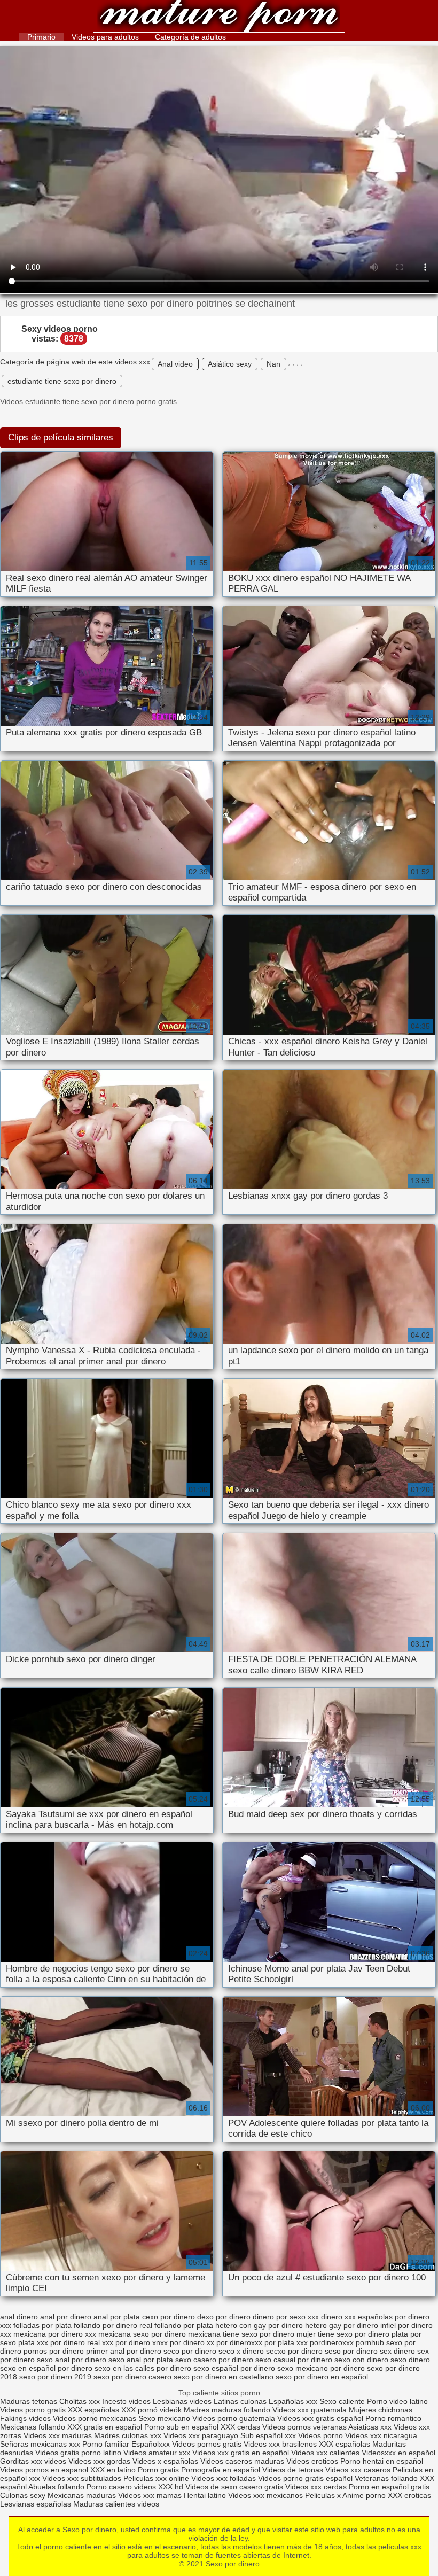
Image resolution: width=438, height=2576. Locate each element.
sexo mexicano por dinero (321, 2368)
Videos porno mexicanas (95, 2418)
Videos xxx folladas (224, 2478)
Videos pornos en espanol (45, 2470)
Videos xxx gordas (100, 2461)
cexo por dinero (169, 2317)
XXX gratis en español (105, 2427)
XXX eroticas (409, 2495)
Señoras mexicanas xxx (41, 2444)
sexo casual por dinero (294, 2360)
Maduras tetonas (29, 2401)
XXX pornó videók (152, 2410)
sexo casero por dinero (214, 2360)
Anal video (175, 364)
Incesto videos (127, 2401)
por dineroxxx (239, 2342)
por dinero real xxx (82, 2342)
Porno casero (110, 2487)
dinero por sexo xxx (286, 2317)
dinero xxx (338, 2317)
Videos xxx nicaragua (381, 2435)
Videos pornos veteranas (304, 2427)
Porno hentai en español (382, 2461)
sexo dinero (410, 2360)
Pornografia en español (222, 2470)
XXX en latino (113, 2470)
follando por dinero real (113, 2325)
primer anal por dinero (124, 2351)
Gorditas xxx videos (34, 2461)
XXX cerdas (241, 2427)
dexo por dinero (224, 2317)
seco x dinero (241, 2351)
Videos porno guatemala (234, 2418)
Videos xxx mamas (150, 2495)
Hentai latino (205, 2495)
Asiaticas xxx (370, 2427)
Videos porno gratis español (306, 2478)
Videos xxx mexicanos (267, 2495)
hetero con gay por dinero (259, 2325)
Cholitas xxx (80, 2401)
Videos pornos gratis (207, 2444)
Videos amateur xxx (157, 2453)
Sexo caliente (342, 2401)
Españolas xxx (293, 2401)
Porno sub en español (181, 2427)
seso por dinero (351, 2351)
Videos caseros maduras (242, 2461)
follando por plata (184, 2325)
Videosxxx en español (398, 2453)
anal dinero (19, 2317)
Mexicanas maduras (82, 2495)
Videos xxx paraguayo (202, 2435)
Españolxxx (152, 2444)
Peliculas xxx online (157, 2478)
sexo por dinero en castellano (224, 2377)
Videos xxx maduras (59, 2435)
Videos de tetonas (293, 2470)
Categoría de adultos (190, 37)
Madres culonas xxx (128, 2435)
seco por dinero (190, 2351)
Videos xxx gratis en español (242, 2453)
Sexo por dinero (219, 17)
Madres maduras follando (228, 2410)
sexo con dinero (361, 2360)
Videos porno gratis (33, 2410)
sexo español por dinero (234, 2368)
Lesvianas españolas (37, 2504)
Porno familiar (106, 2444)
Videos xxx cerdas (316, 2487)
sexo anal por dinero (72, 2360)
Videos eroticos (312, 2461)
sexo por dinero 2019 (55, 2377)
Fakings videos (25, 2418)
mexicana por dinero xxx (55, 2334)
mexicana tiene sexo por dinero (241, 2334)
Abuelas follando (56, 2487)
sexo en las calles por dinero (143, 2368)
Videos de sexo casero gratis (234, 2487)
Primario (41, 37)
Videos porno (320, 2435)
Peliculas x (323, 2495)
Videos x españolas (166, 2461)
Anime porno (365, 2495)
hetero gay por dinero (342, 2325)
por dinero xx (192, 2342)
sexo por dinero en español (322, 2377)
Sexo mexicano (164, 2418)
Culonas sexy (23, 2495)
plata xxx (33, 2342)
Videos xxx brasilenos (281, 2444)
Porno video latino (397, 2401)
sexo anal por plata (141, 2360)
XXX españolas (95, 2410)
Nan (273, 364)
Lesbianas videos (183, 2401)
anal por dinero (66, 2317)
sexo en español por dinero (46, 2368)
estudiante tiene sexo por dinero (62, 381)
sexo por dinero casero (132, 2377)
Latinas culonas (240, 2401)
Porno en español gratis (389, 2487)
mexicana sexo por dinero (142, 2334)
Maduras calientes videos (116, 2504)
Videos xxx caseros (358, 2470)
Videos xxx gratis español (321, 2418)
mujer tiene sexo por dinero (343, 2334)
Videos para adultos (105, 37)
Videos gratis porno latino (78, 2453)
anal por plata (117, 2317)
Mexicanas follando (33, 2427)
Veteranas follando (386, 2478)
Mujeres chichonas (381, 2410)
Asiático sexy (230, 364)
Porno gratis (159, 2470)
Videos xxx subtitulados (82, 2478)
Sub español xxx (269, 2435)
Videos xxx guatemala (310, 2410)
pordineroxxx (332, 2342)
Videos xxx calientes (325, 2453)
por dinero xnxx (142, 2342)
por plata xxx (286, 2342)
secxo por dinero (294, 2351)
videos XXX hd (159, 2487)
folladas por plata (42, 2325)
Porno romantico (393, 2418)
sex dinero (397, 2351)
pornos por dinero (54, 2351)
